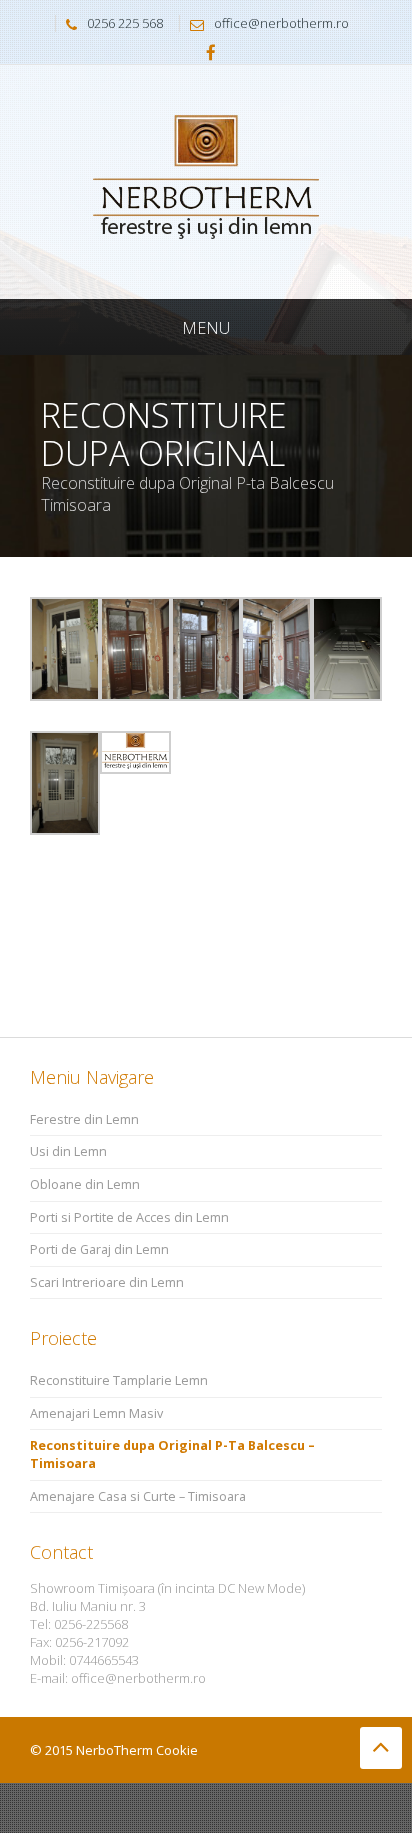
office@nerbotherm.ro (281, 23)
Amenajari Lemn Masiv (96, 1413)
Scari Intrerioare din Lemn (107, 1282)
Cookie (177, 1750)
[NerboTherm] (206, 180)
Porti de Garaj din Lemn (99, 1249)
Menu (206, 328)
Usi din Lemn (68, 1151)
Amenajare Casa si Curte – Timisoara (138, 1496)
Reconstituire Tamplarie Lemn (119, 1380)
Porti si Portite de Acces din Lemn (129, 1217)
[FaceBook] (211, 54)
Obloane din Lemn (85, 1184)
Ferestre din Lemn (84, 1119)
